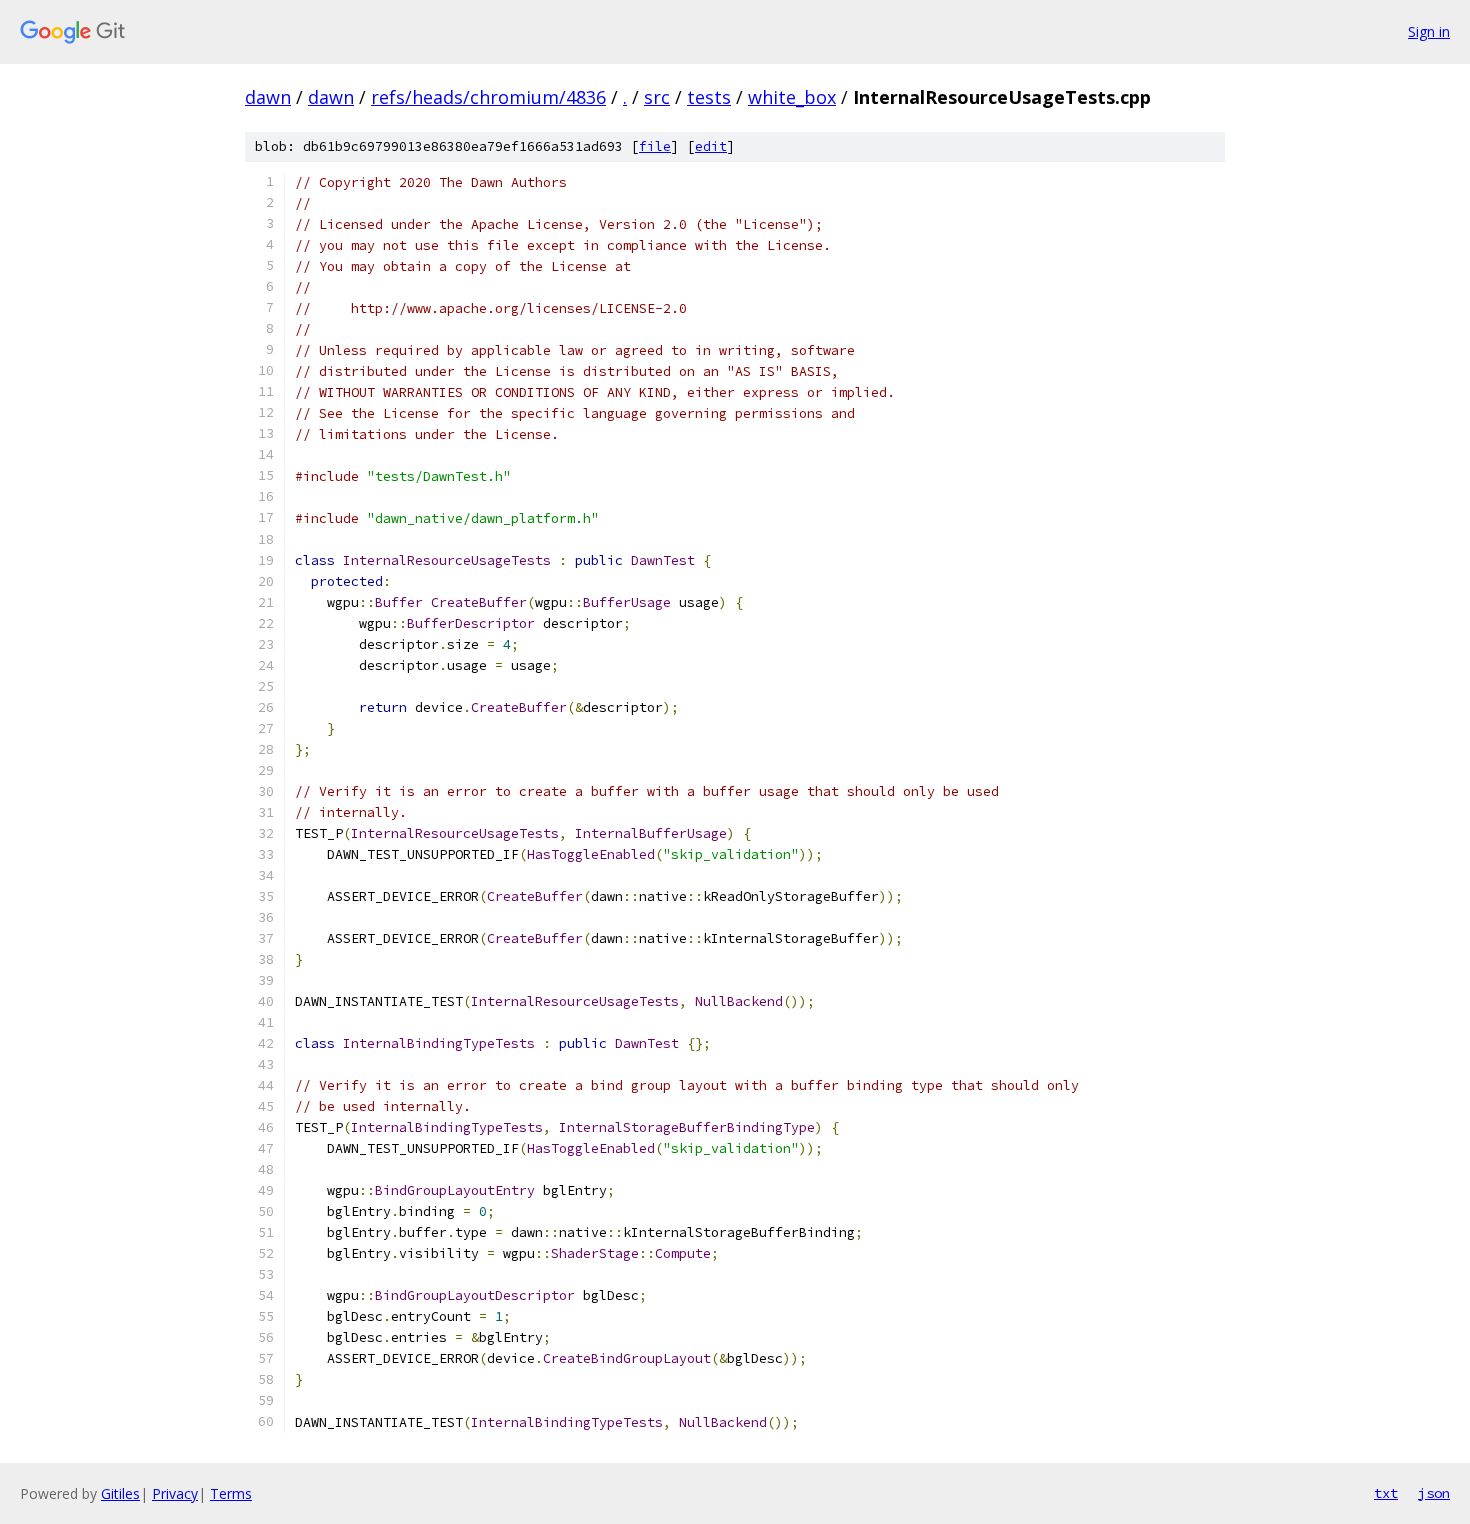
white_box (792, 97)
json (1434, 1493)
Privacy (175, 1493)
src (657, 97)
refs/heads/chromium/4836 (488, 97)
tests (709, 97)
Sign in (1429, 31)
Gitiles (120, 1493)
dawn (268, 97)
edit (711, 146)
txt (1386, 1493)
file (655, 146)
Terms (231, 1493)
